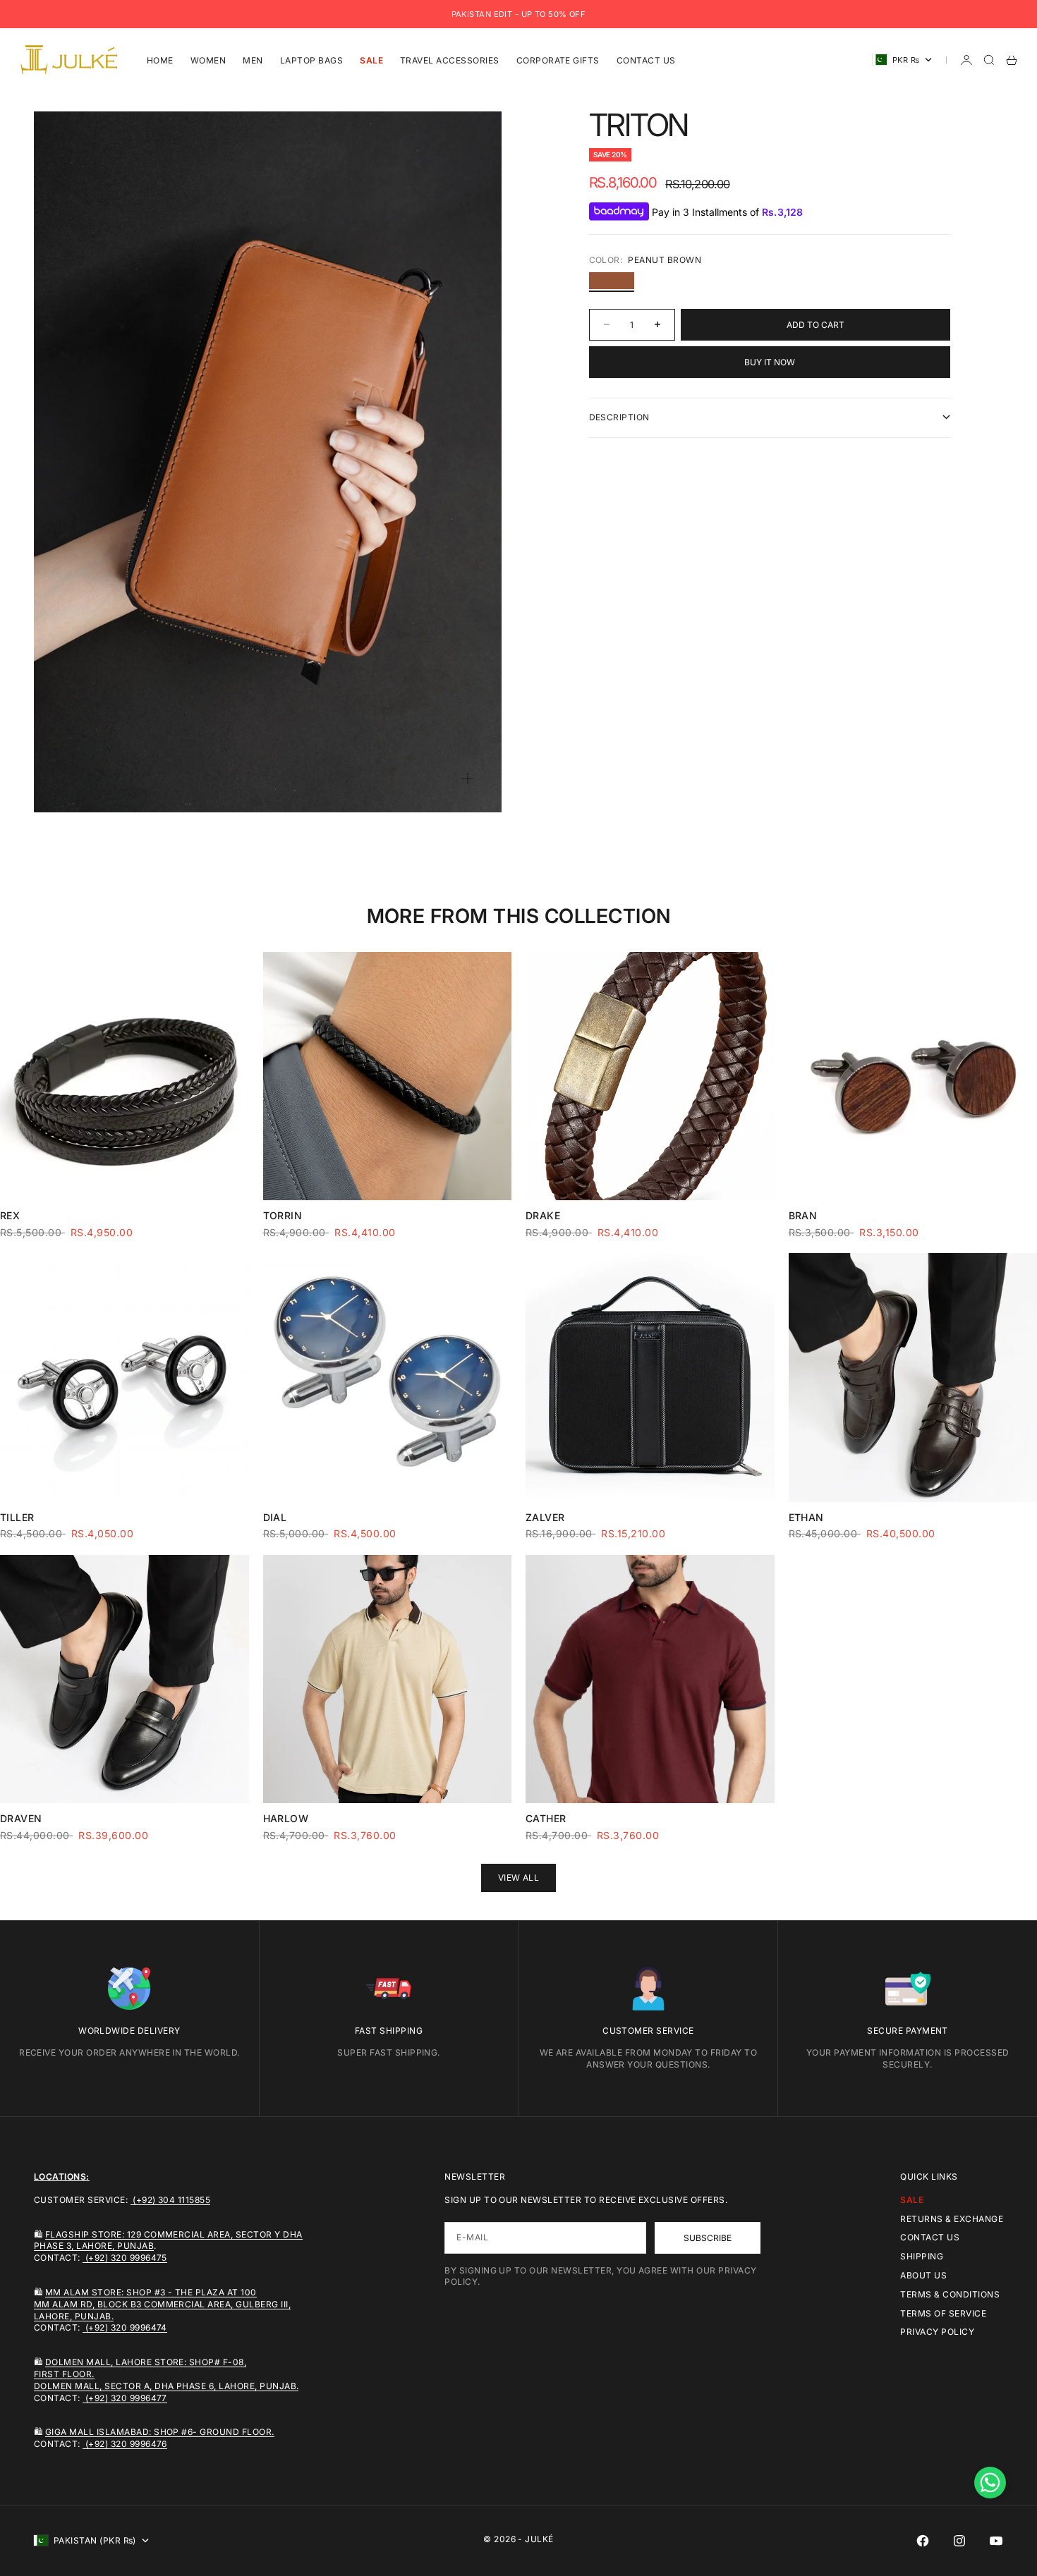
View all (519, 1878)
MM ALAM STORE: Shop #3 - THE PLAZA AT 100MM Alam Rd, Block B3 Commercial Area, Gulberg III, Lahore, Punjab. (162, 2304)
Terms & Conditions (950, 2294)
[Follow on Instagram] (959, 2541)
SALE (371, 60)
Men (253, 60)
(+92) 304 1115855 (171, 2200)
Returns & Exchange (952, 2219)
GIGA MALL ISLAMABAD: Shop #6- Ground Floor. (160, 2432)
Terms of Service (943, 2313)
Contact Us (646, 60)
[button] (990, 2483)
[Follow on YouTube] (996, 2541)
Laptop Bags (311, 60)
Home (160, 60)
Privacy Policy (937, 2332)
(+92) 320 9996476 (125, 2444)
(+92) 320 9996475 (125, 2258)
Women (208, 60)
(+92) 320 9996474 (125, 2327)
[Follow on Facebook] (923, 2541)
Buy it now (770, 361)
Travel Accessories (450, 60)
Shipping (922, 2256)
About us (923, 2275)
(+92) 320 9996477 (125, 2398)
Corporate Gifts (558, 60)
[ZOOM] (468, 779)
